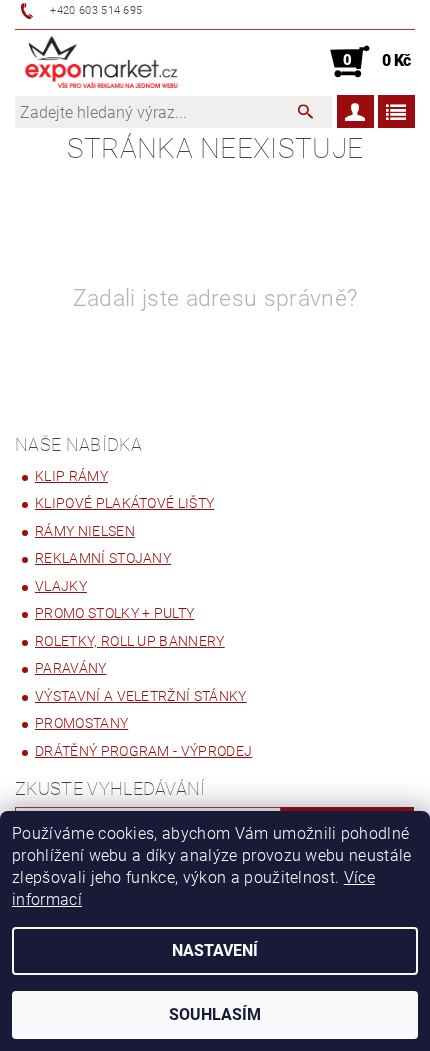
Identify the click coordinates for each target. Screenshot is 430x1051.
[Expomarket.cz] (101, 62)
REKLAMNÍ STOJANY (103, 558)
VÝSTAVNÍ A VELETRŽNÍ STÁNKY (141, 696)
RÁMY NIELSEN (85, 531)
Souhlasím (215, 1014)
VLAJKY (61, 586)
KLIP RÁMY (71, 476)
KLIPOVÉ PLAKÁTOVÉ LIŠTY (124, 503)
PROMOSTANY (81, 723)
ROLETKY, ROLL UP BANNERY (130, 641)
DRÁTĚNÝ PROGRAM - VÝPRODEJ (143, 751)
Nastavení (215, 950)
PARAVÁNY (71, 668)
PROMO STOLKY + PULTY (114, 613)
